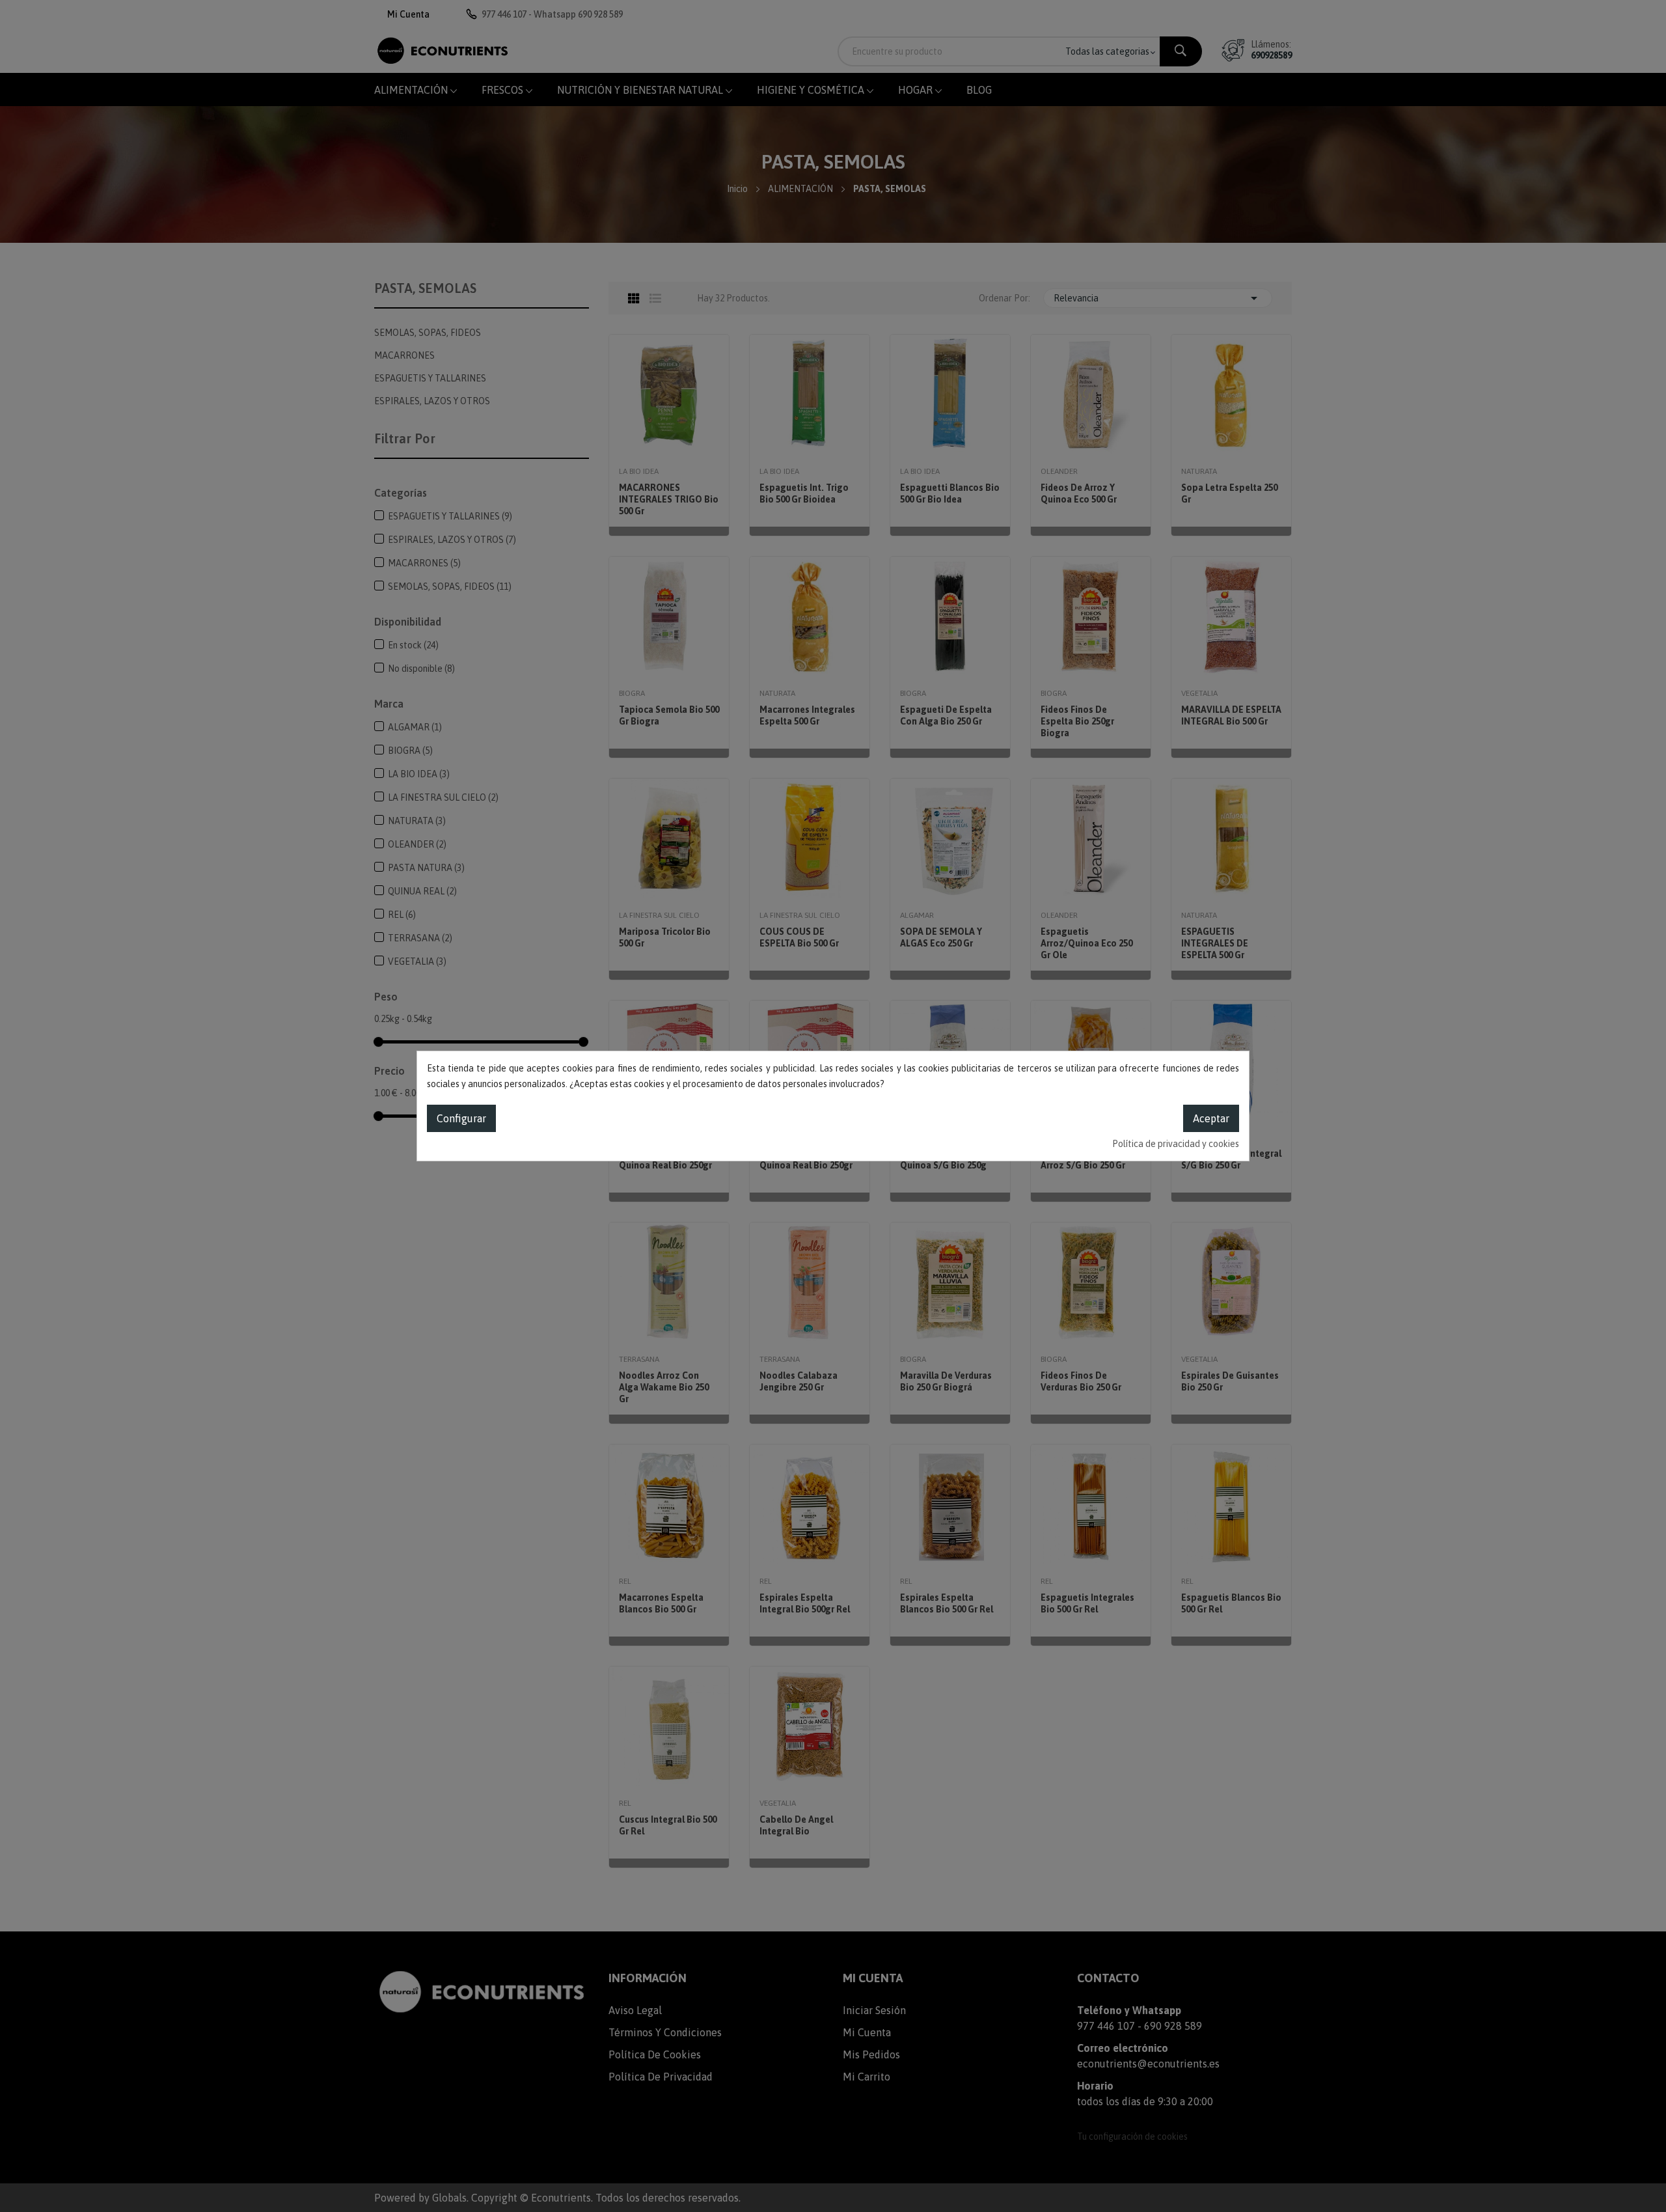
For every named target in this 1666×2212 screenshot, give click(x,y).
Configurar (461, 1118)
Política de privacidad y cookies (1176, 1144)
